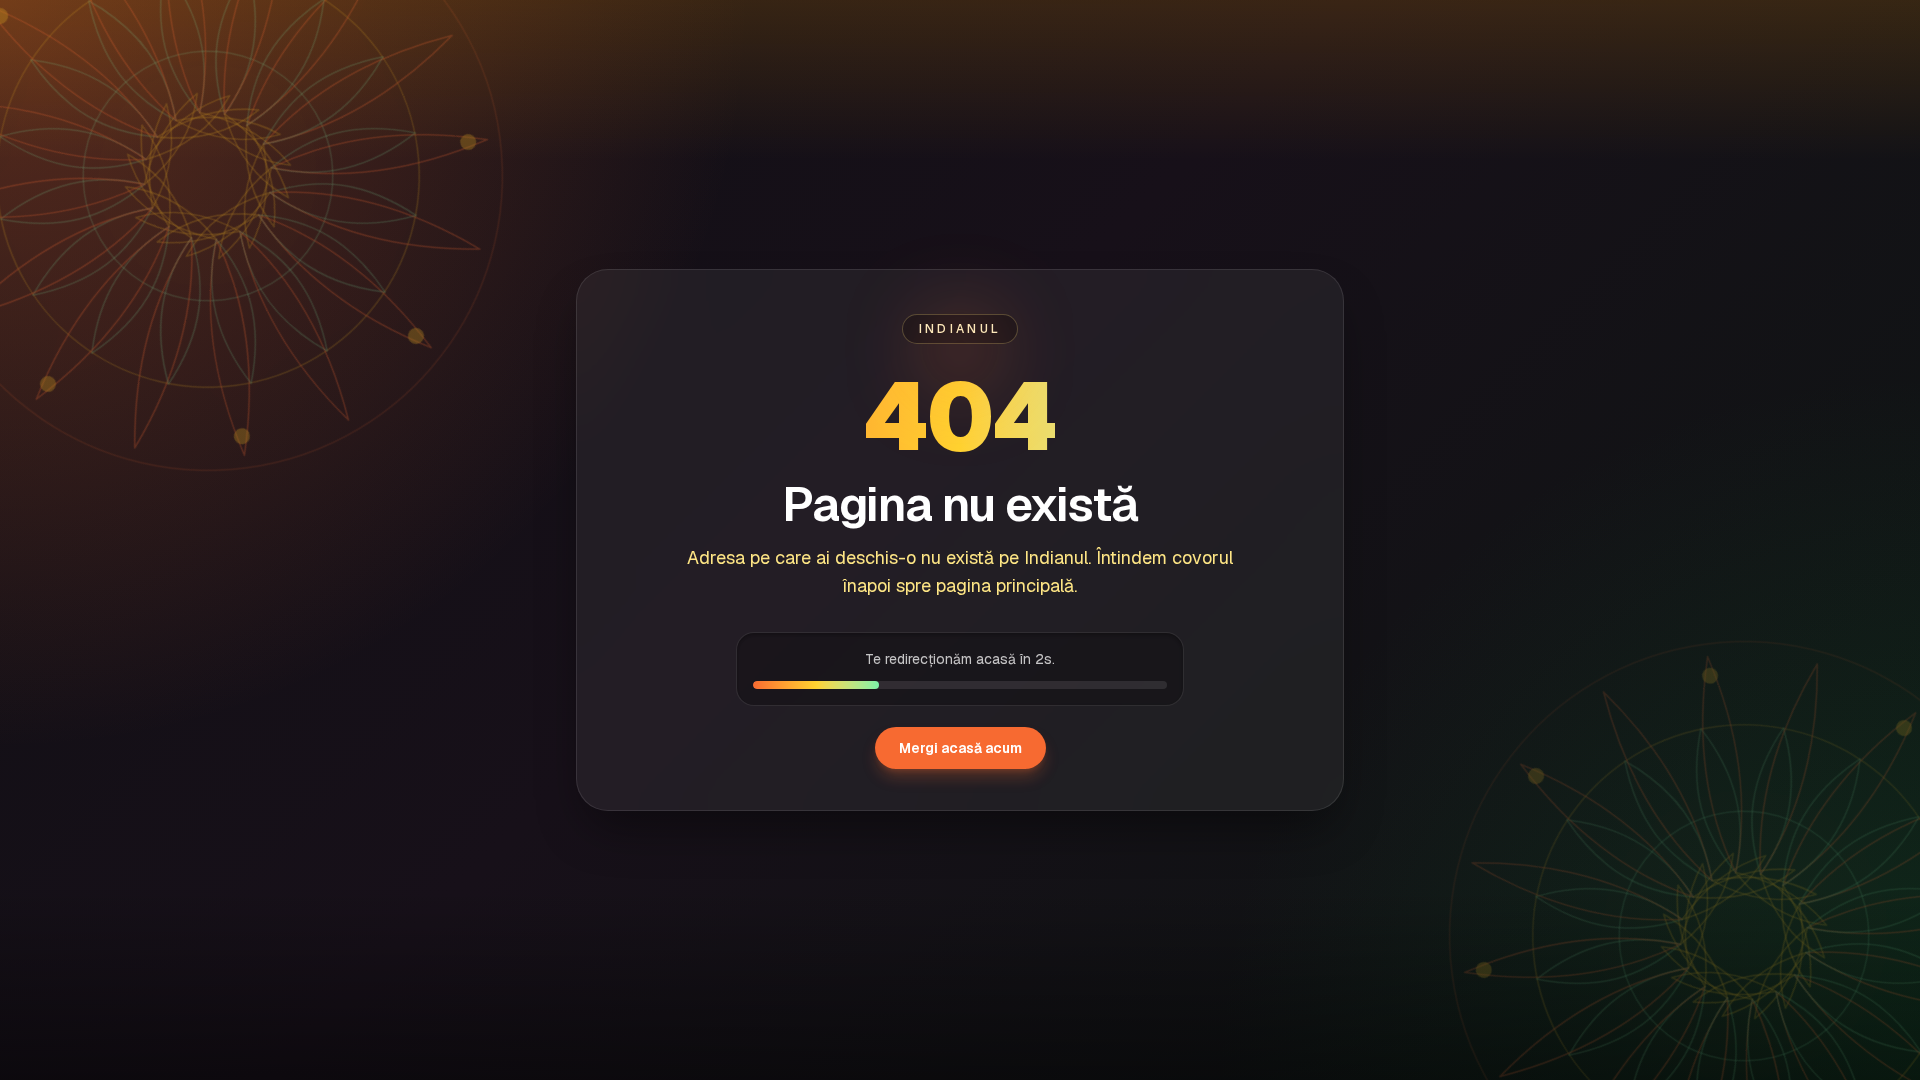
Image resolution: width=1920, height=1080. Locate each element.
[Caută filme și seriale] (1466, 30)
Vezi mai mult (1771, 880)
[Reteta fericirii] (1107, 986)
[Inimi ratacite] (1696, 986)
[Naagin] (813, 986)
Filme (239, 29)
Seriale (326, 29)
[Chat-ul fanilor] (1820, 30)
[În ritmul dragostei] (518, 986)
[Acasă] (133, 30)
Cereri (416, 29)
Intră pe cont (1721, 30)
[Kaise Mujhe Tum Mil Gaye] (224, 986)
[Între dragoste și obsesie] (1401, 986)
